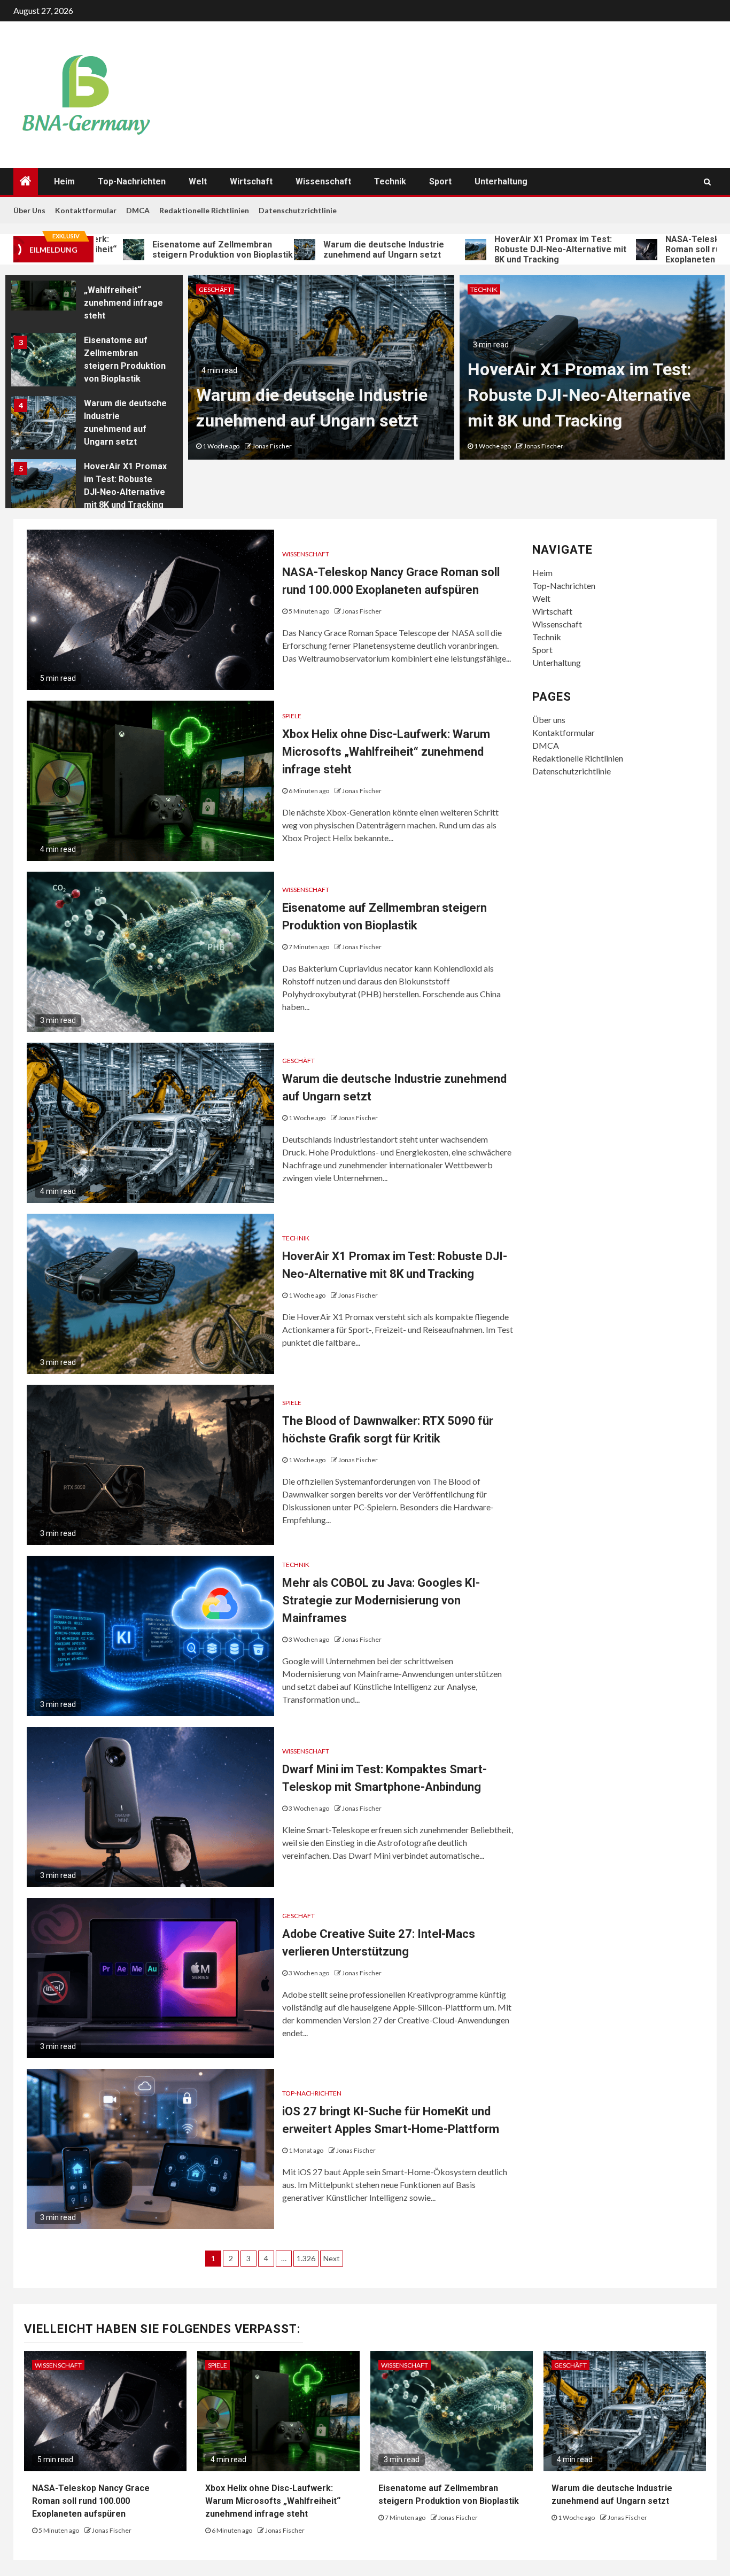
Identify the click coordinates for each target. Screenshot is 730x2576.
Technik (390, 181)
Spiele (292, 716)
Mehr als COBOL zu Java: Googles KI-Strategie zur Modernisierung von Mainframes (381, 1600)
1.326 (306, 2258)
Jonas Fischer (272, 446)
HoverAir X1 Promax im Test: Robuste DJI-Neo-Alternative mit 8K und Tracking (491, 249)
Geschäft (215, 289)
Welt (198, 181)
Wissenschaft (323, 181)
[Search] (707, 182)
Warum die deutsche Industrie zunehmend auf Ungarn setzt (315, 250)
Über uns (29, 210)
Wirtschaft (251, 181)
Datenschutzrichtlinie (298, 210)
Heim (64, 181)
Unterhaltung (501, 181)
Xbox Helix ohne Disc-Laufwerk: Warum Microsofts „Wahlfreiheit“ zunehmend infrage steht (386, 752)
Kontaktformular (86, 210)
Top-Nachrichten (132, 181)
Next (332, 2258)
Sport (440, 181)
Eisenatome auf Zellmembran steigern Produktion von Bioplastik (154, 250)
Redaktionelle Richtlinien (204, 210)
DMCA (138, 210)
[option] (94, 286)
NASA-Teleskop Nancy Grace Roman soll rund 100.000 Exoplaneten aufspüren (91, 2501)
